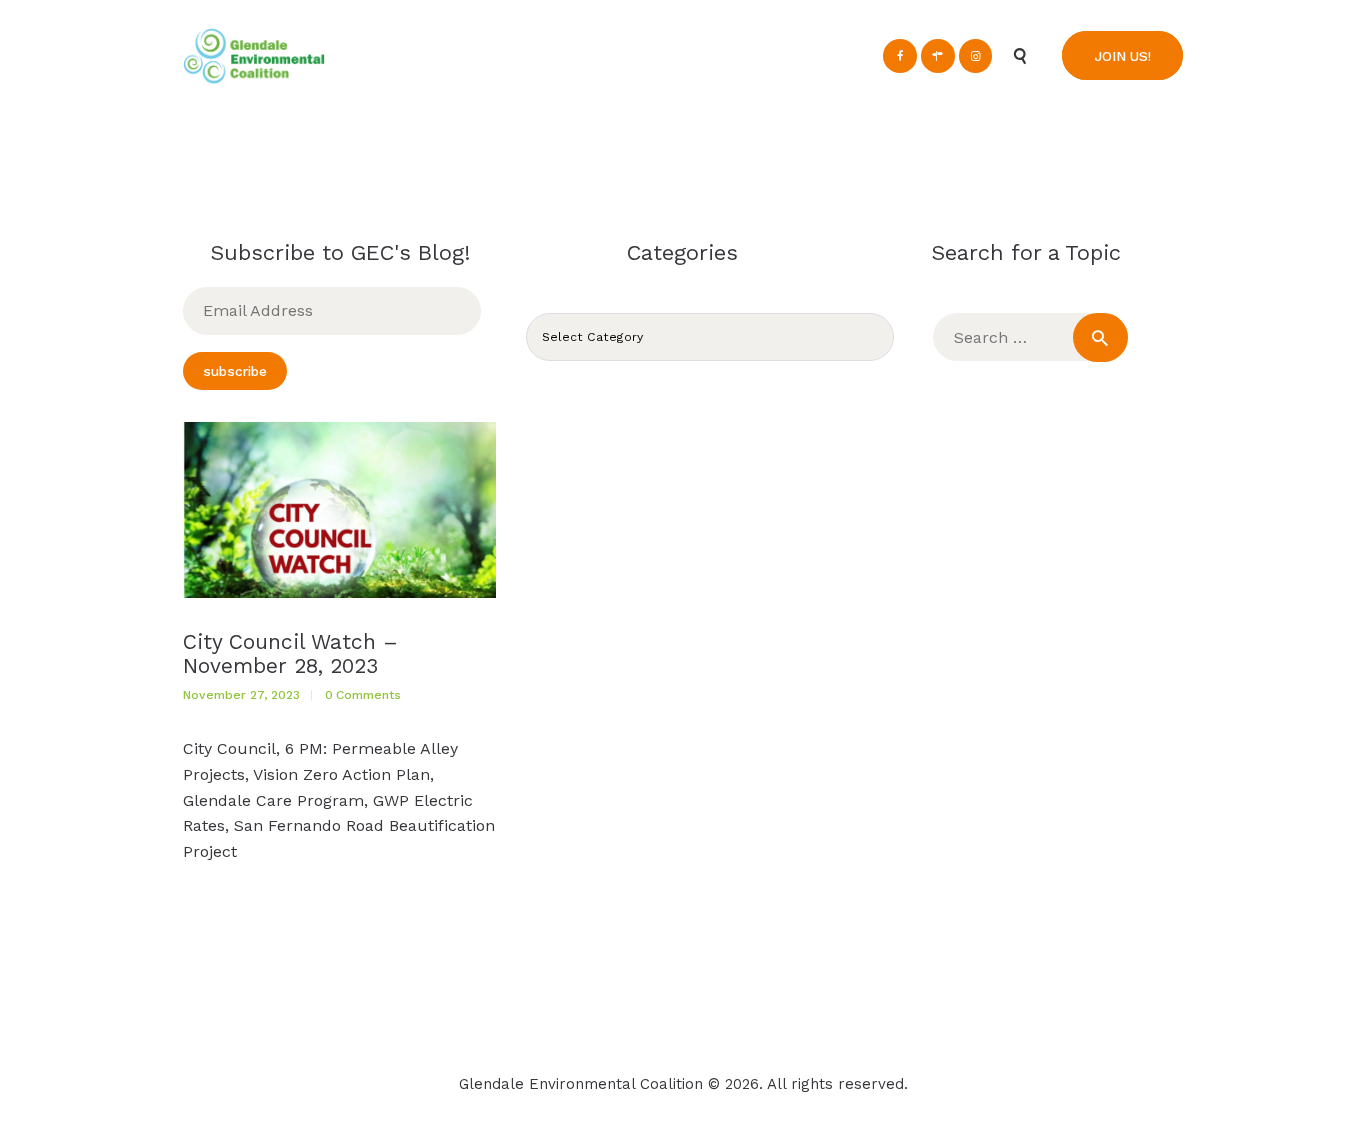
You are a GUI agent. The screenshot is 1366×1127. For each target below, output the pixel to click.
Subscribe (235, 371)
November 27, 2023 (241, 695)
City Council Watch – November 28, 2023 (290, 653)
